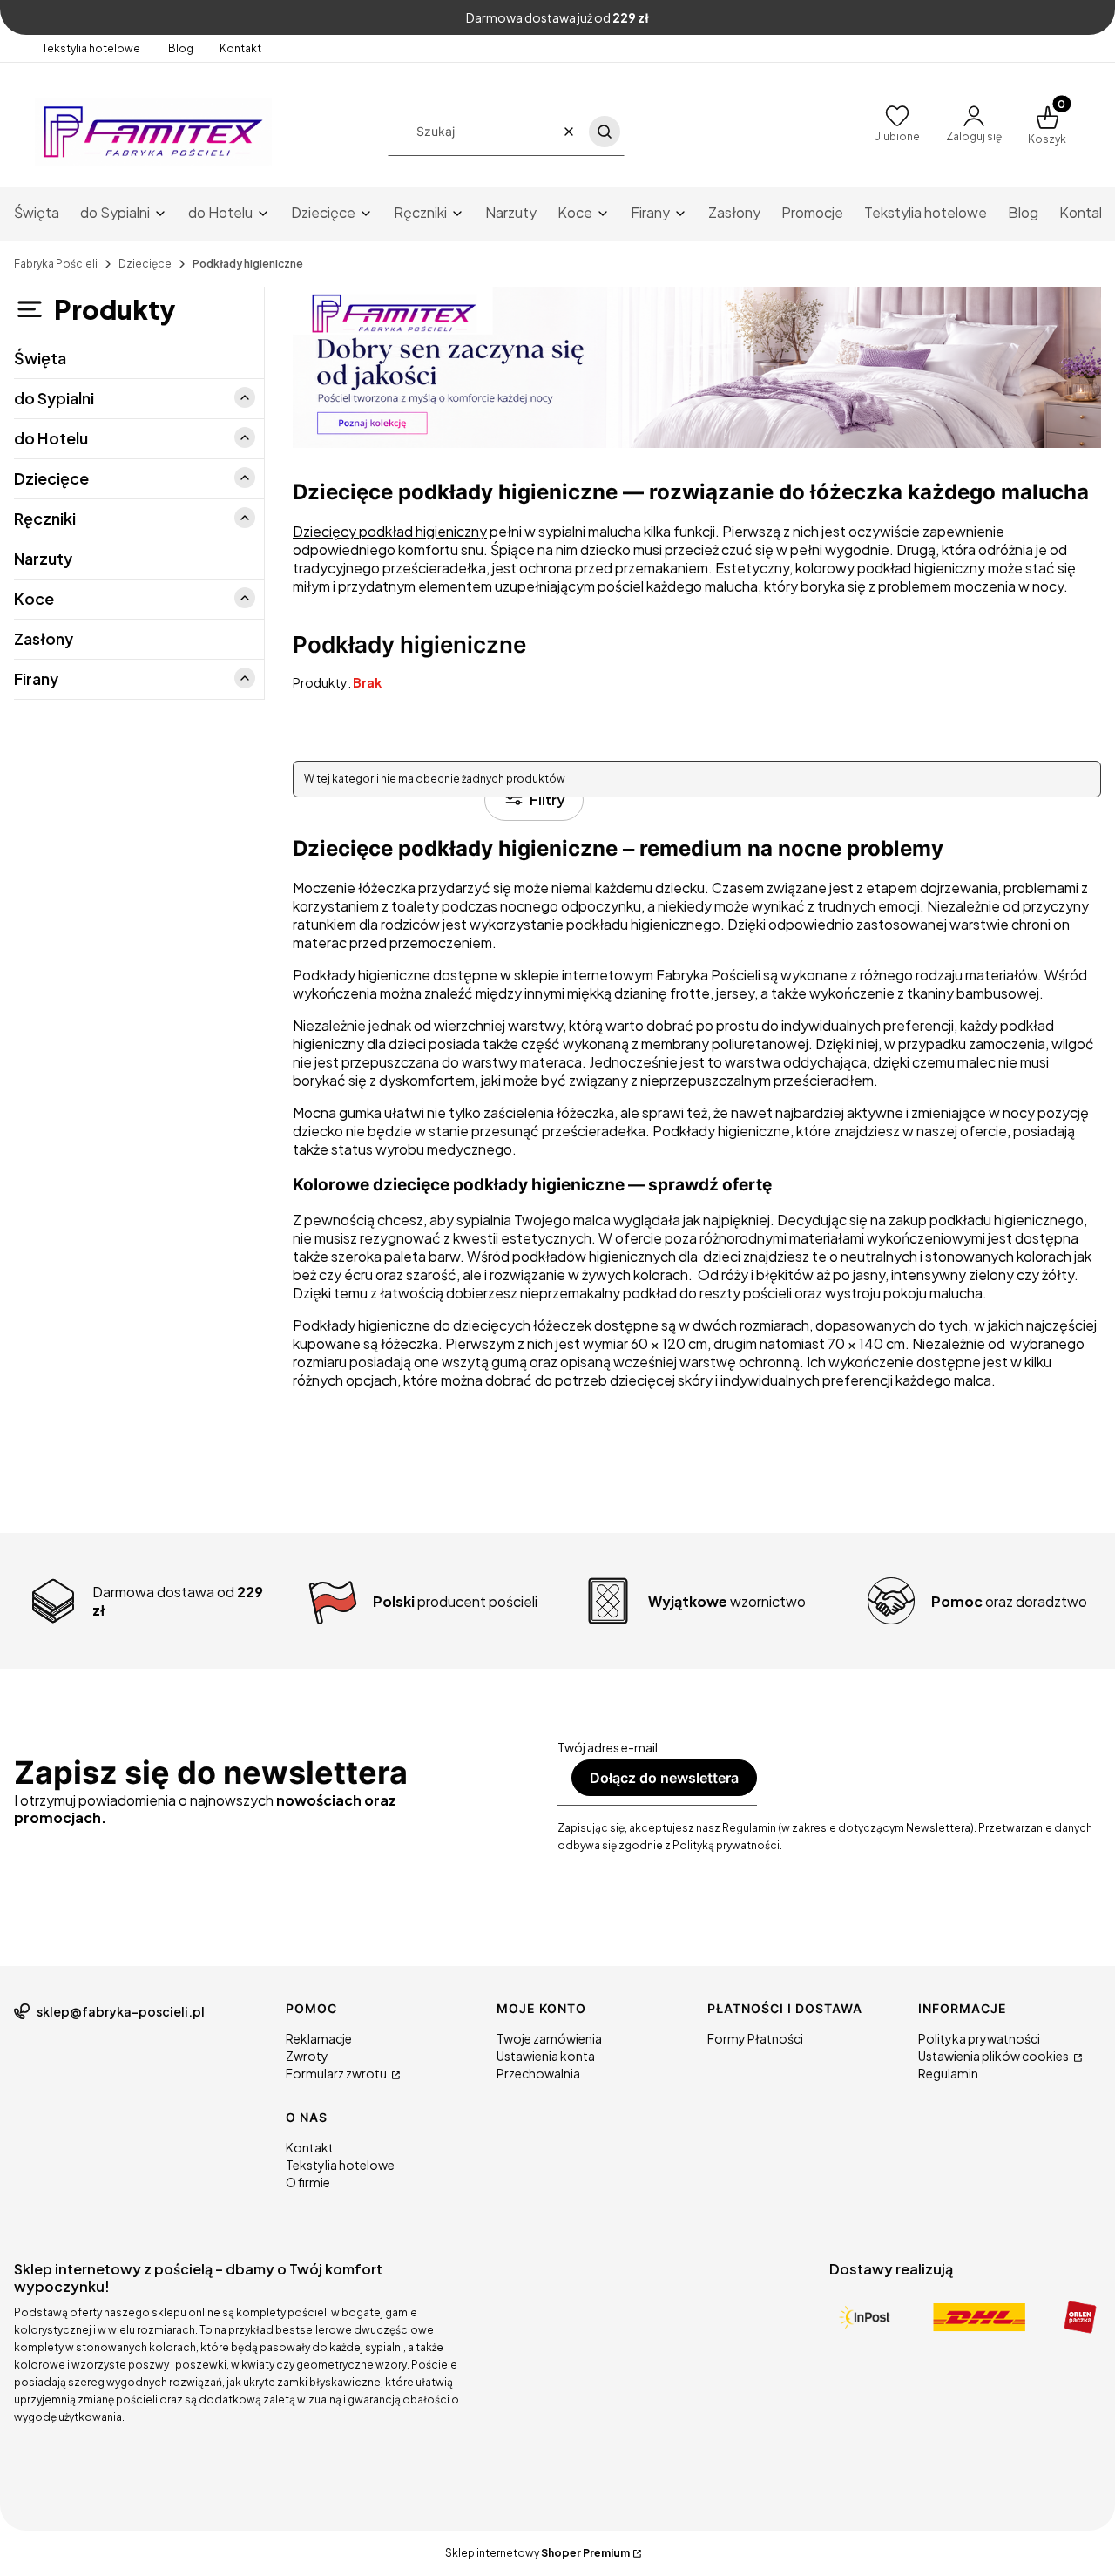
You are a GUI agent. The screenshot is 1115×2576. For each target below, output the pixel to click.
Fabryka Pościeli (56, 264)
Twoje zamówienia (549, 2038)
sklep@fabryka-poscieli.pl (121, 2011)
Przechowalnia (538, 2073)
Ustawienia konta (546, 2056)
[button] (605, 132)
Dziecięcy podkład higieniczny (390, 531)
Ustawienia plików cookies (994, 2056)
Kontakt (240, 48)
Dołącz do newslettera (664, 1778)
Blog (181, 48)
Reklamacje (319, 2038)
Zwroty (307, 2056)
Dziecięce (145, 264)
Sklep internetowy (537, 2553)
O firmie (308, 2182)
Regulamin (948, 2073)
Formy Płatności (755, 2038)
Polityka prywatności (979, 2038)
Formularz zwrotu (337, 2073)
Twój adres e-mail (608, 1747)
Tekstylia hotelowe (92, 48)
